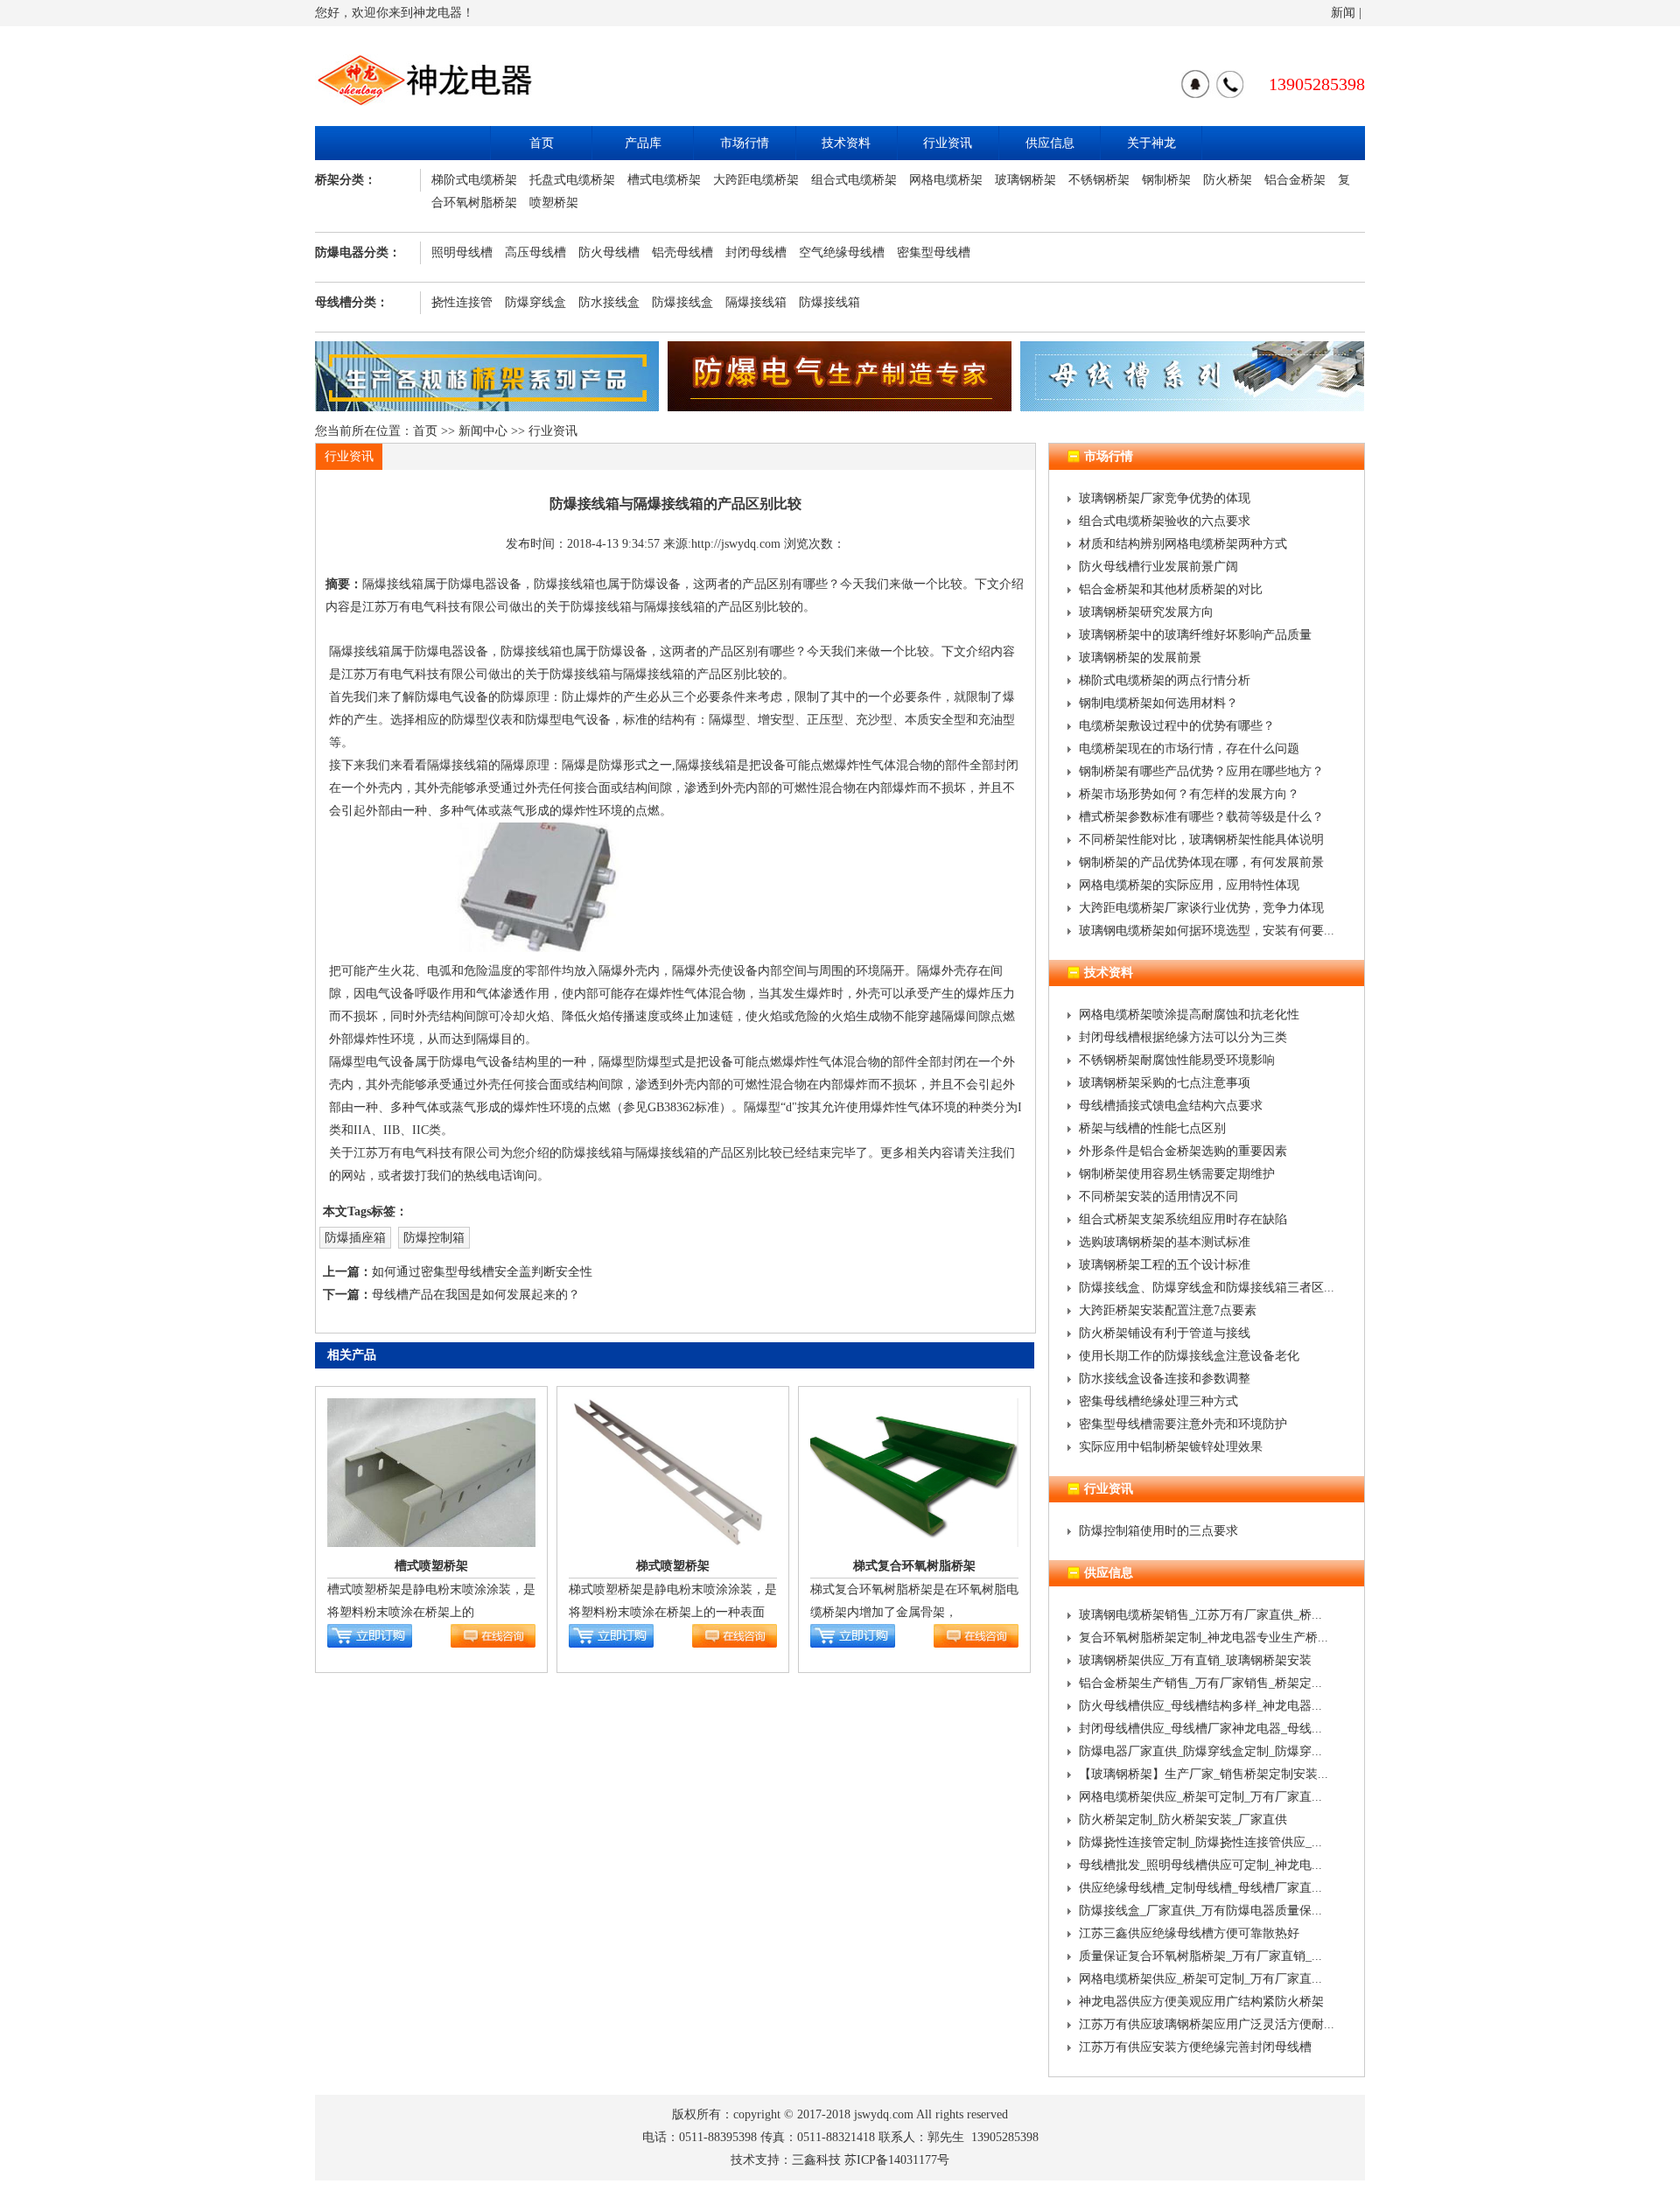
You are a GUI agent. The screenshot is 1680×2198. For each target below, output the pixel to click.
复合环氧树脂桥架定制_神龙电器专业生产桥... (1204, 1638)
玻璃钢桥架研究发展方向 (1146, 612)
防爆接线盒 (682, 302)
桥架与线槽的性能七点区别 (1152, 1128)
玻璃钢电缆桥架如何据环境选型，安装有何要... (1207, 931)
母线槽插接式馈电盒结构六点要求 (1171, 1106)
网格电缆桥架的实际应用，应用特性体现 (1189, 885)
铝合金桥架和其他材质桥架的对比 (1171, 589)
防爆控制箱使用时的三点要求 (1158, 1531)
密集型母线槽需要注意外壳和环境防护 (1183, 1424)
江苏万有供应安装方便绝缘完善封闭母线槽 (1195, 2047)
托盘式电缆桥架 (572, 180)
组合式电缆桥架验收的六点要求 (1165, 521)
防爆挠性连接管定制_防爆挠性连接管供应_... (1200, 1842)
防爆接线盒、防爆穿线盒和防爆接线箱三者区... (1207, 1288)
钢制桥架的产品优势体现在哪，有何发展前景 (1201, 862)
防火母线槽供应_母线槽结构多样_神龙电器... (1200, 1706)
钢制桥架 (1166, 180)
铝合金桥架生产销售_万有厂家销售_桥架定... (1200, 1683)
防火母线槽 (609, 252)
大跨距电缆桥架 (756, 180)
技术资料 (846, 143)
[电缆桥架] (487, 376)
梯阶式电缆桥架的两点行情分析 (1165, 680)
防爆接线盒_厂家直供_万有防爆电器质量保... (1200, 1911)
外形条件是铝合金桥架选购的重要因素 (1183, 1151)
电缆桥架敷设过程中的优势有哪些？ (1177, 726)
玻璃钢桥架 (1025, 180)
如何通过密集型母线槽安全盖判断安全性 (482, 1272)
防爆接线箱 (829, 302)
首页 (542, 143)
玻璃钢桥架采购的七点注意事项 (1165, 1083)
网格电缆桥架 (946, 180)
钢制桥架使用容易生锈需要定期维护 (1177, 1174)
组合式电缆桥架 (854, 180)
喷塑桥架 (554, 203)
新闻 (1343, 13)
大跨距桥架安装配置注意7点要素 (1168, 1310)
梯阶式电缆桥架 (474, 180)
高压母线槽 (535, 252)
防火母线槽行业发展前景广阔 (1158, 567)
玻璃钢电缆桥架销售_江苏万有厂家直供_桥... (1200, 1615)
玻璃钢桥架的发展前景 (1140, 658)
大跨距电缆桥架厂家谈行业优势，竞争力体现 (1201, 908)
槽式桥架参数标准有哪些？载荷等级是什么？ (1201, 817)
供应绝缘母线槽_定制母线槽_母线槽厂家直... (1200, 1888)
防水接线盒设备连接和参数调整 (1165, 1379)
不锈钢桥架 (1099, 180)
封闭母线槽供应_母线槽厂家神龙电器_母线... (1200, 1729)
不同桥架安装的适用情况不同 (1158, 1197)
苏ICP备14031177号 (897, 2160)
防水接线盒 (609, 302)
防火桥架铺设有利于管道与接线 (1165, 1333)
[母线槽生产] (1192, 376)
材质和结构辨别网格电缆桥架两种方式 (1183, 544)
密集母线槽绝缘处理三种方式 (1158, 1401)
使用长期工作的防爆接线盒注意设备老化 (1189, 1356)
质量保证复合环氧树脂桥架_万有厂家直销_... (1200, 1956)
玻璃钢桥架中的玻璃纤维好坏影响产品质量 (1195, 635)
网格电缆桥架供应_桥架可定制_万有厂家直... (1200, 1797)
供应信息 (1050, 143)
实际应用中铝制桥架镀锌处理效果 (1171, 1447)
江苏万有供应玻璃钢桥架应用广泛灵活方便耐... (1207, 2024)
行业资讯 (948, 143)
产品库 (643, 143)
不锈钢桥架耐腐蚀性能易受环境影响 (1177, 1060)
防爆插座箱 (355, 1238)
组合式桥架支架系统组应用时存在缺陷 (1183, 1219)
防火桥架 (1228, 180)
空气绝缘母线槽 (842, 252)
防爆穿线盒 (535, 302)
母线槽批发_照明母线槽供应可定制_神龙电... (1200, 1865)
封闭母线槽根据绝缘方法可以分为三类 (1183, 1037)
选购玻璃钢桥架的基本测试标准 (1165, 1242)
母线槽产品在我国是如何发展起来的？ (476, 1295)
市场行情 (745, 143)
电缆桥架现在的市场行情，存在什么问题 (1189, 749)
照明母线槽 (462, 252)
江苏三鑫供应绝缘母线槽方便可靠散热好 (1189, 1933)
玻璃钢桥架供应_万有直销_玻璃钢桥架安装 (1195, 1660)
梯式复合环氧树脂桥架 (914, 1566)
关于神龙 (1151, 143)
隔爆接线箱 (756, 302)
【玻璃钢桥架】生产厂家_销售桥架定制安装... (1204, 1774)
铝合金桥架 (1295, 180)
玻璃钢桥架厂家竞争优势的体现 (1165, 498)
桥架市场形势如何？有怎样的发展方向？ (1189, 794)
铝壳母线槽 (682, 252)
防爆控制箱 (434, 1238)
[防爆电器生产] (840, 376)
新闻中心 (483, 431)
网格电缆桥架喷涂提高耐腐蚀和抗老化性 (1189, 1015)
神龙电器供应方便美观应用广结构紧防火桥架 (1201, 2002)
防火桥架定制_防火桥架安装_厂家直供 (1183, 1820)
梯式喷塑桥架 (673, 1566)
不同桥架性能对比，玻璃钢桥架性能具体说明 (1201, 840)
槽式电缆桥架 (664, 180)
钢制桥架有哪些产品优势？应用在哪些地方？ (1201, 771)
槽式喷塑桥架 (431, 1566)
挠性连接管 (462, 302)
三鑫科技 (816, 2160)
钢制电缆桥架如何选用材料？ (1158, 703)
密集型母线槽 (934, 252)
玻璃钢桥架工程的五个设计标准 (1165, 1265)
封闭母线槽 (756, 252)
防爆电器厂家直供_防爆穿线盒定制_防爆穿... (1200, 1751)
